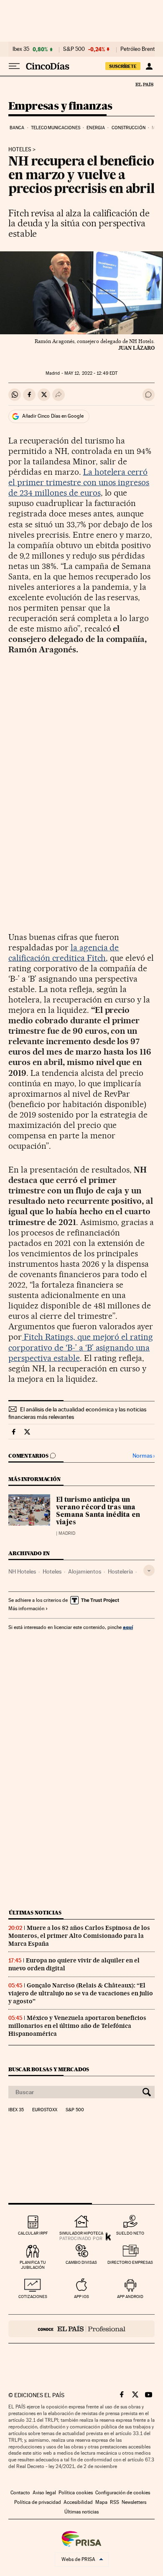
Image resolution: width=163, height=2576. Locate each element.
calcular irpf (33, 2233)
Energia (96, 128)
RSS (115, 2502)
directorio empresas (130, 2262)
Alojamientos (85, 1571)
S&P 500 (74, 49)
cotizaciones (33, 2297)
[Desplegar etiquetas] (149, 1570)
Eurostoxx (45, 2110)
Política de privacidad (38, 2502)
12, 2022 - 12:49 (91, 373)
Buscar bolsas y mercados (49, 2069)
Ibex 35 (21, 49)
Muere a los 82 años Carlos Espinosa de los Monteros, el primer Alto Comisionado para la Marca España (79, 1936)
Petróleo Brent (138, 49)
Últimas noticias (35, 1913)
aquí (128, 1627)
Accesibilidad (78, 2502)
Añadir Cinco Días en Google (53, 416)
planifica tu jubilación (33, 2265)
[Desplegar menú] (14, 66)
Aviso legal (44, 2493)
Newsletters (134, 2502)
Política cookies (76, 2493)
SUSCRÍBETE (123, 66)
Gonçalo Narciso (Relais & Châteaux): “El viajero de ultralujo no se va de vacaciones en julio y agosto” (81, 1993)
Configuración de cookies (123, 2493)
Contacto (20, 2493)
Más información (26, 1609)
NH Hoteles (22, 1571)
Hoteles (20, 150)
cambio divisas (81, 2262)
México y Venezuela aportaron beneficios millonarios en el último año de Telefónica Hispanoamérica (77, 2026)
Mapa (101, 2502)
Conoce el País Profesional (81, 2329)
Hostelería (120, 1571)
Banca (17, 128)
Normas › (144, 1456)
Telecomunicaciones (56, 128)
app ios (81, 2297)
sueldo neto (130, 2233)
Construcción (129, 128)
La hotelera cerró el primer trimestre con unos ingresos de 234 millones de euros (79, 482)
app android (130, 2297)
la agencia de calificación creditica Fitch (64, 953)
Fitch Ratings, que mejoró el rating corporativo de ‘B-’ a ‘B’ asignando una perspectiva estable (81, 1347)
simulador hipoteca (81, 2233)
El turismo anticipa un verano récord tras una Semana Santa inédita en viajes (98, 1511)
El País (144, 84)
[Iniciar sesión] (149, 66)
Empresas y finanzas (60, 106)
